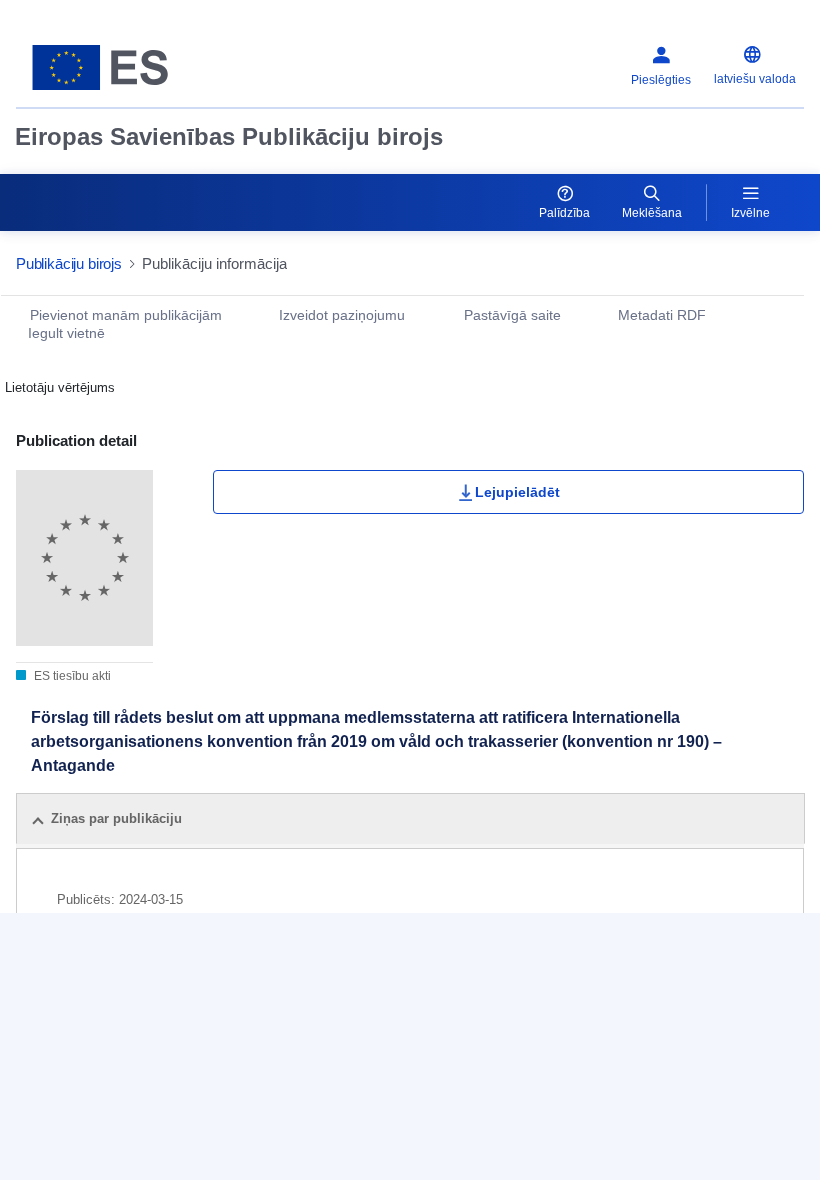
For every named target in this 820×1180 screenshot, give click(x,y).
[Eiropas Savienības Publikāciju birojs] (152, 67)
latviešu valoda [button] (755, 79)
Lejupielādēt (517, 492)
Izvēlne (750, 213)
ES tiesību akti (71, 676)
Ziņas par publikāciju (116, 818)
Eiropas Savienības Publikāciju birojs (229, 136)
